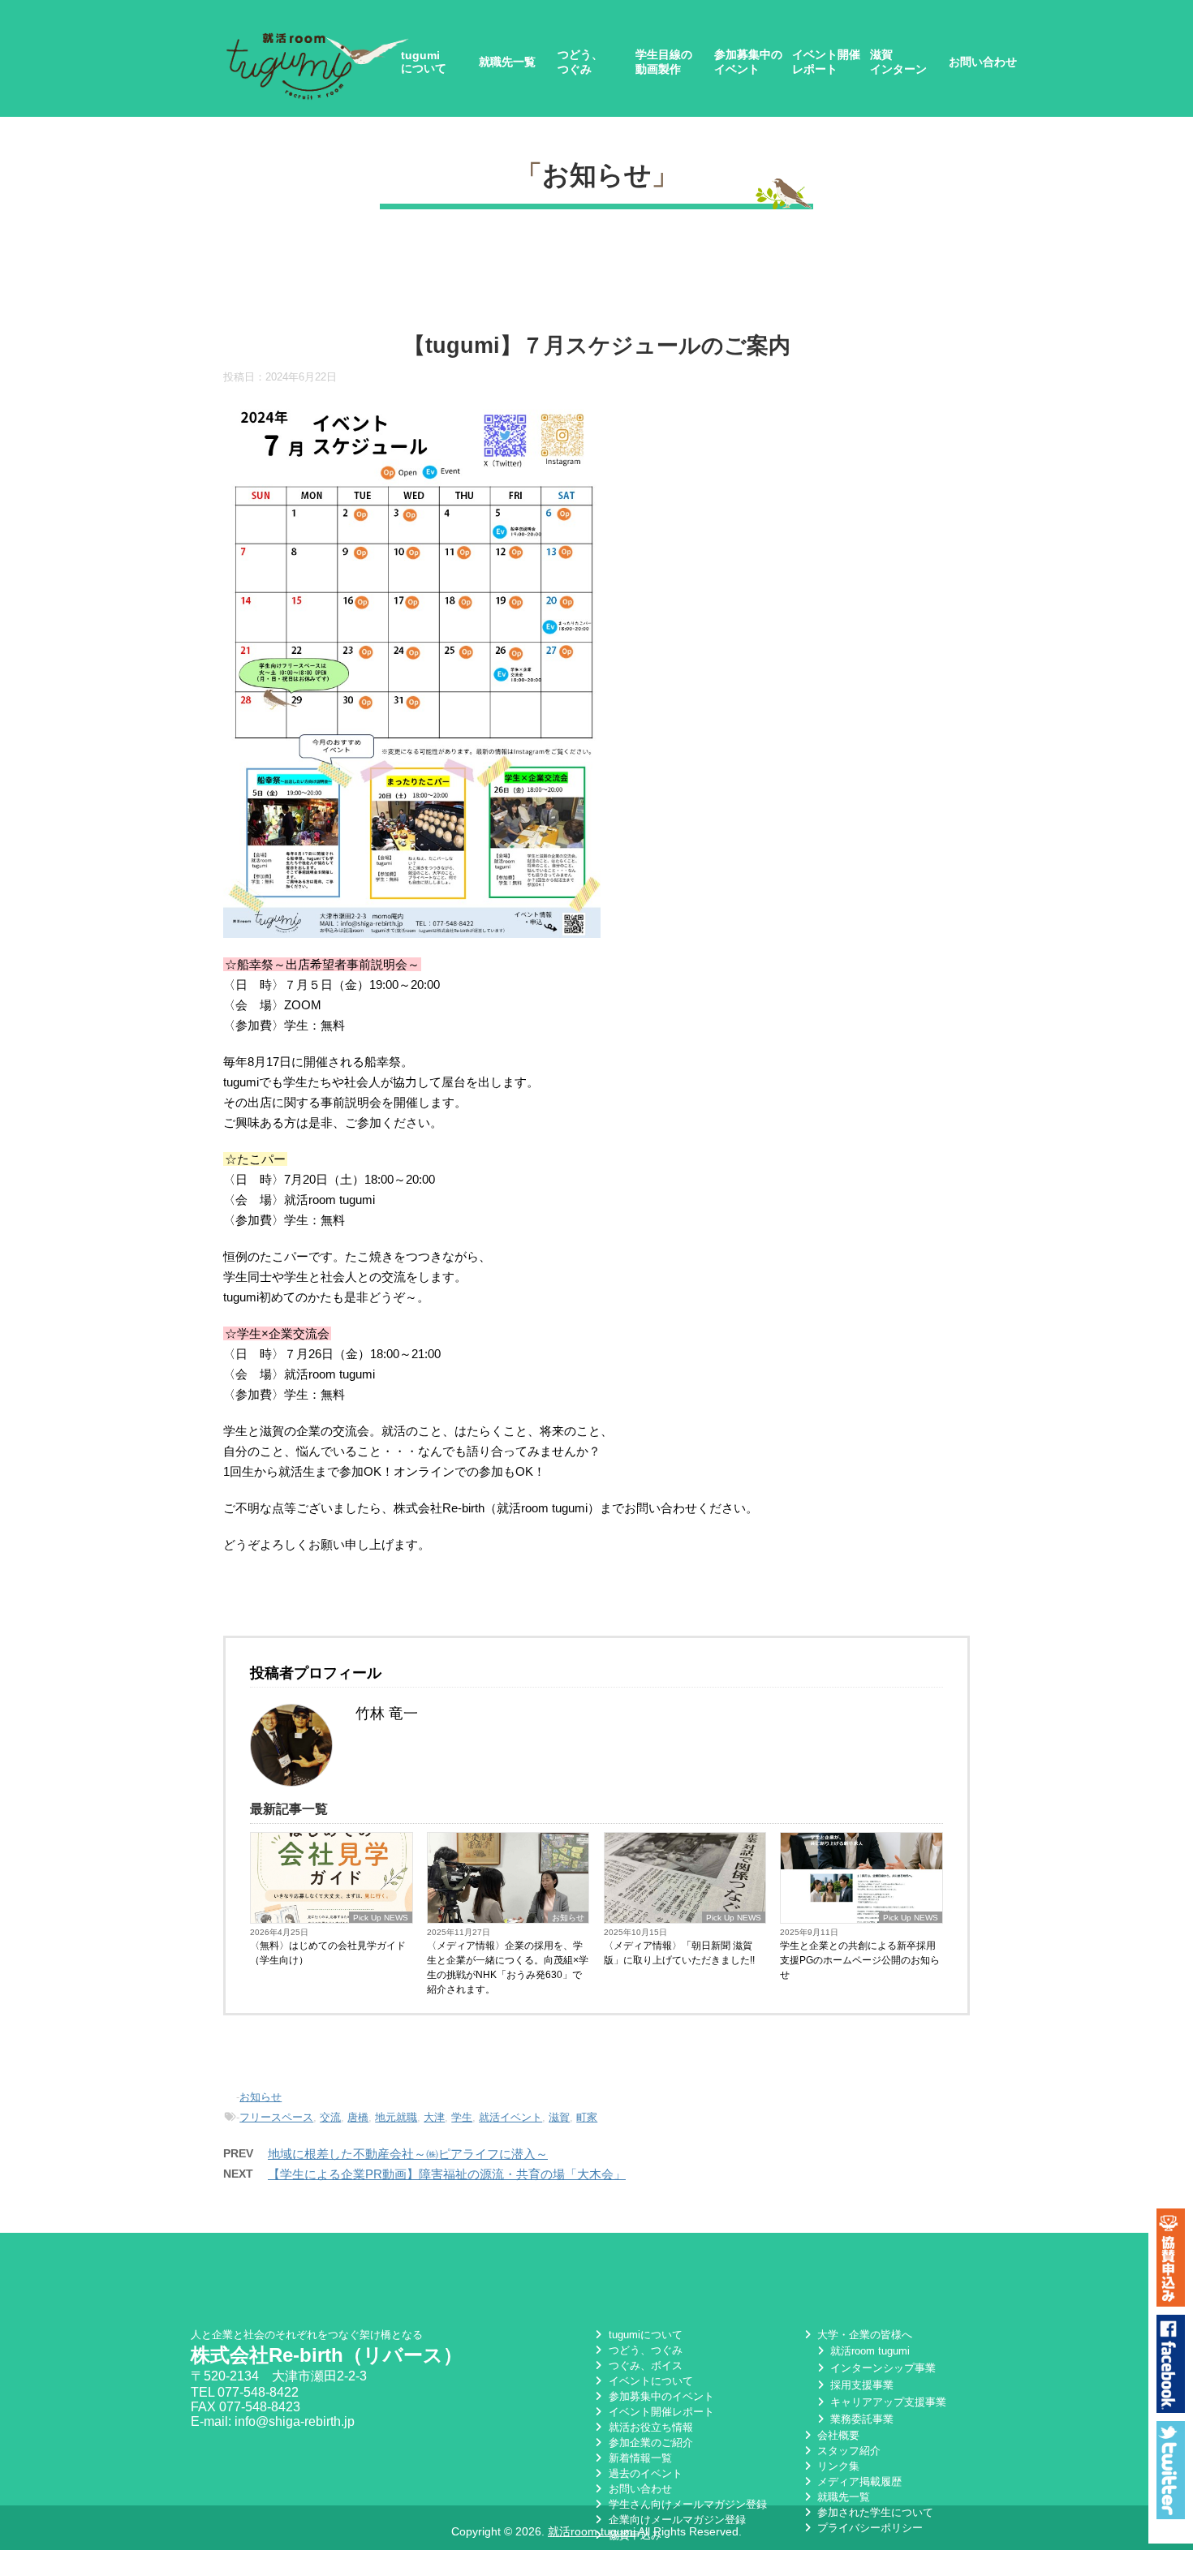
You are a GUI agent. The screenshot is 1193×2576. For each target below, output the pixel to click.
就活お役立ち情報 (649, 2427)
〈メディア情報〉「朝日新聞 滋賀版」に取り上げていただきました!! (679, 1953)
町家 (587, 2117)
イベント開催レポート (826, 62)
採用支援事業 (860, 2385)
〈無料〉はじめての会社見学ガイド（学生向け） (328, 1953)
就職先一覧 (507, 62)
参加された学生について (874, 2512)
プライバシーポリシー (868, 2528)
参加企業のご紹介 (649, 2443)
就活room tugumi (868, 2351)
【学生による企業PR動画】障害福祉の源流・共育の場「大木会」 (447, 2174)
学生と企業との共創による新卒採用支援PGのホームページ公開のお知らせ (860, 1960)
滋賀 (559, 2117)
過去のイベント (644, 2473)
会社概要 (837, 2435)
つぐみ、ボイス (644, 2365)
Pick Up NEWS (381, 1918)
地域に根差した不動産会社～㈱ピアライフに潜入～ (408, 2154)
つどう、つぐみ (580, 62)
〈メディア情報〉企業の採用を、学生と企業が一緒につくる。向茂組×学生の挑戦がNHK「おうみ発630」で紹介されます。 (508, 1967)
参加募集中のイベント (748, 62)
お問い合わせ (983, 62)
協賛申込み (633, 2535)
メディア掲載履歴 (858, 2481)
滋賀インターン (898, 62)
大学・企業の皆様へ (863, 2335)
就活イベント (510, 2117)
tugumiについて (424, 62)
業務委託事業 (860, 2419)
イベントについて (649, 2381)
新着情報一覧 (638, 2458)
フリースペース (276, 2117)
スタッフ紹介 (847, 2451)
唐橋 (358, 2117)
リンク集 (837, 2466)
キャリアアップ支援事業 (887, 2402)
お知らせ (597, 175)
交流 (330, 2117)
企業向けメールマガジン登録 (675, 2520)
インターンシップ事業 (881, 2368)
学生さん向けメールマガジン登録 (686, 2504)
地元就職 (396, 2117)
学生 (462, 2117)
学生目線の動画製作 (664, 62)
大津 (434, 2117)
